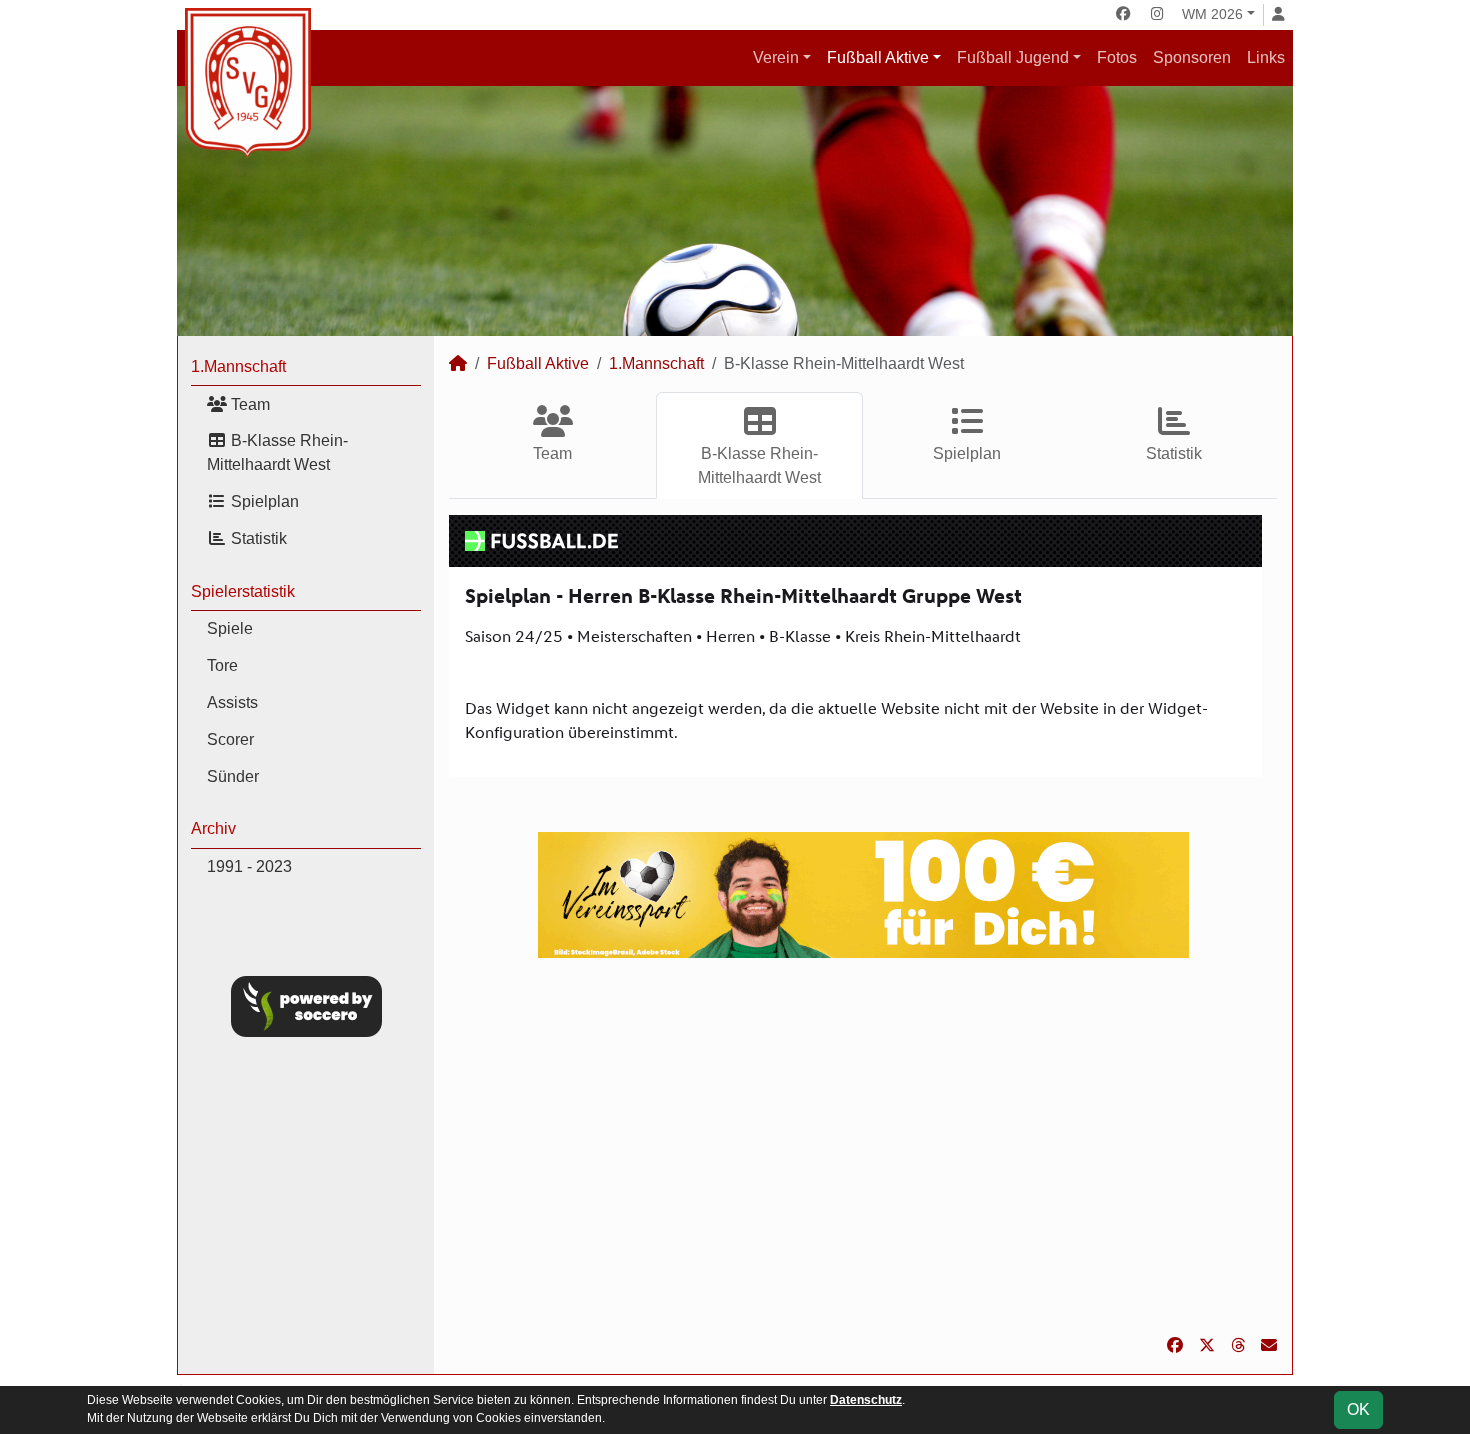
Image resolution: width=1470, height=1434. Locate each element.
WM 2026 (1212, 14)
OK (1358, 1409)
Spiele (230, 628)
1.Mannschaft (238, 366)
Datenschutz (866, 1400)
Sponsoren (1192, 57)
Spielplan (263, 501)
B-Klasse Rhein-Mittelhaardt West (277, 452)
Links (1266, 57)
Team (248, 404)
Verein (776, 57)
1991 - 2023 (249, 866)
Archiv (213, 828)
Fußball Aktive (878, 57)
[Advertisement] (863, 1146)
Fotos (1117, 57)
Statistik (257, 538)
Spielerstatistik (243, 591)
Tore (222, 665)
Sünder (233, 776)
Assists (232, 702)
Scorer (230, 739)
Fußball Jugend (1013, 57)
